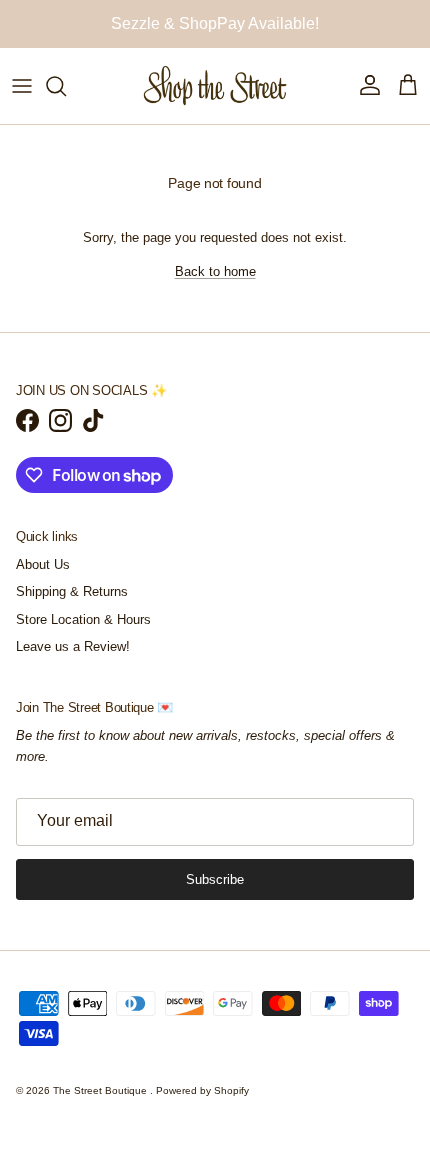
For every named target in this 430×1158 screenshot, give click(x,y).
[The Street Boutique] (215, 86)
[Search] (66, 86)
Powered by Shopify (202, 1090)
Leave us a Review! (73, 646)
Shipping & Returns (72, 591)
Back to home (215, 271)
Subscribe (215, 879)
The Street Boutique (101, 1090)
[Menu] (22, 86)
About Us (43, 564)
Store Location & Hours (83, 619)
